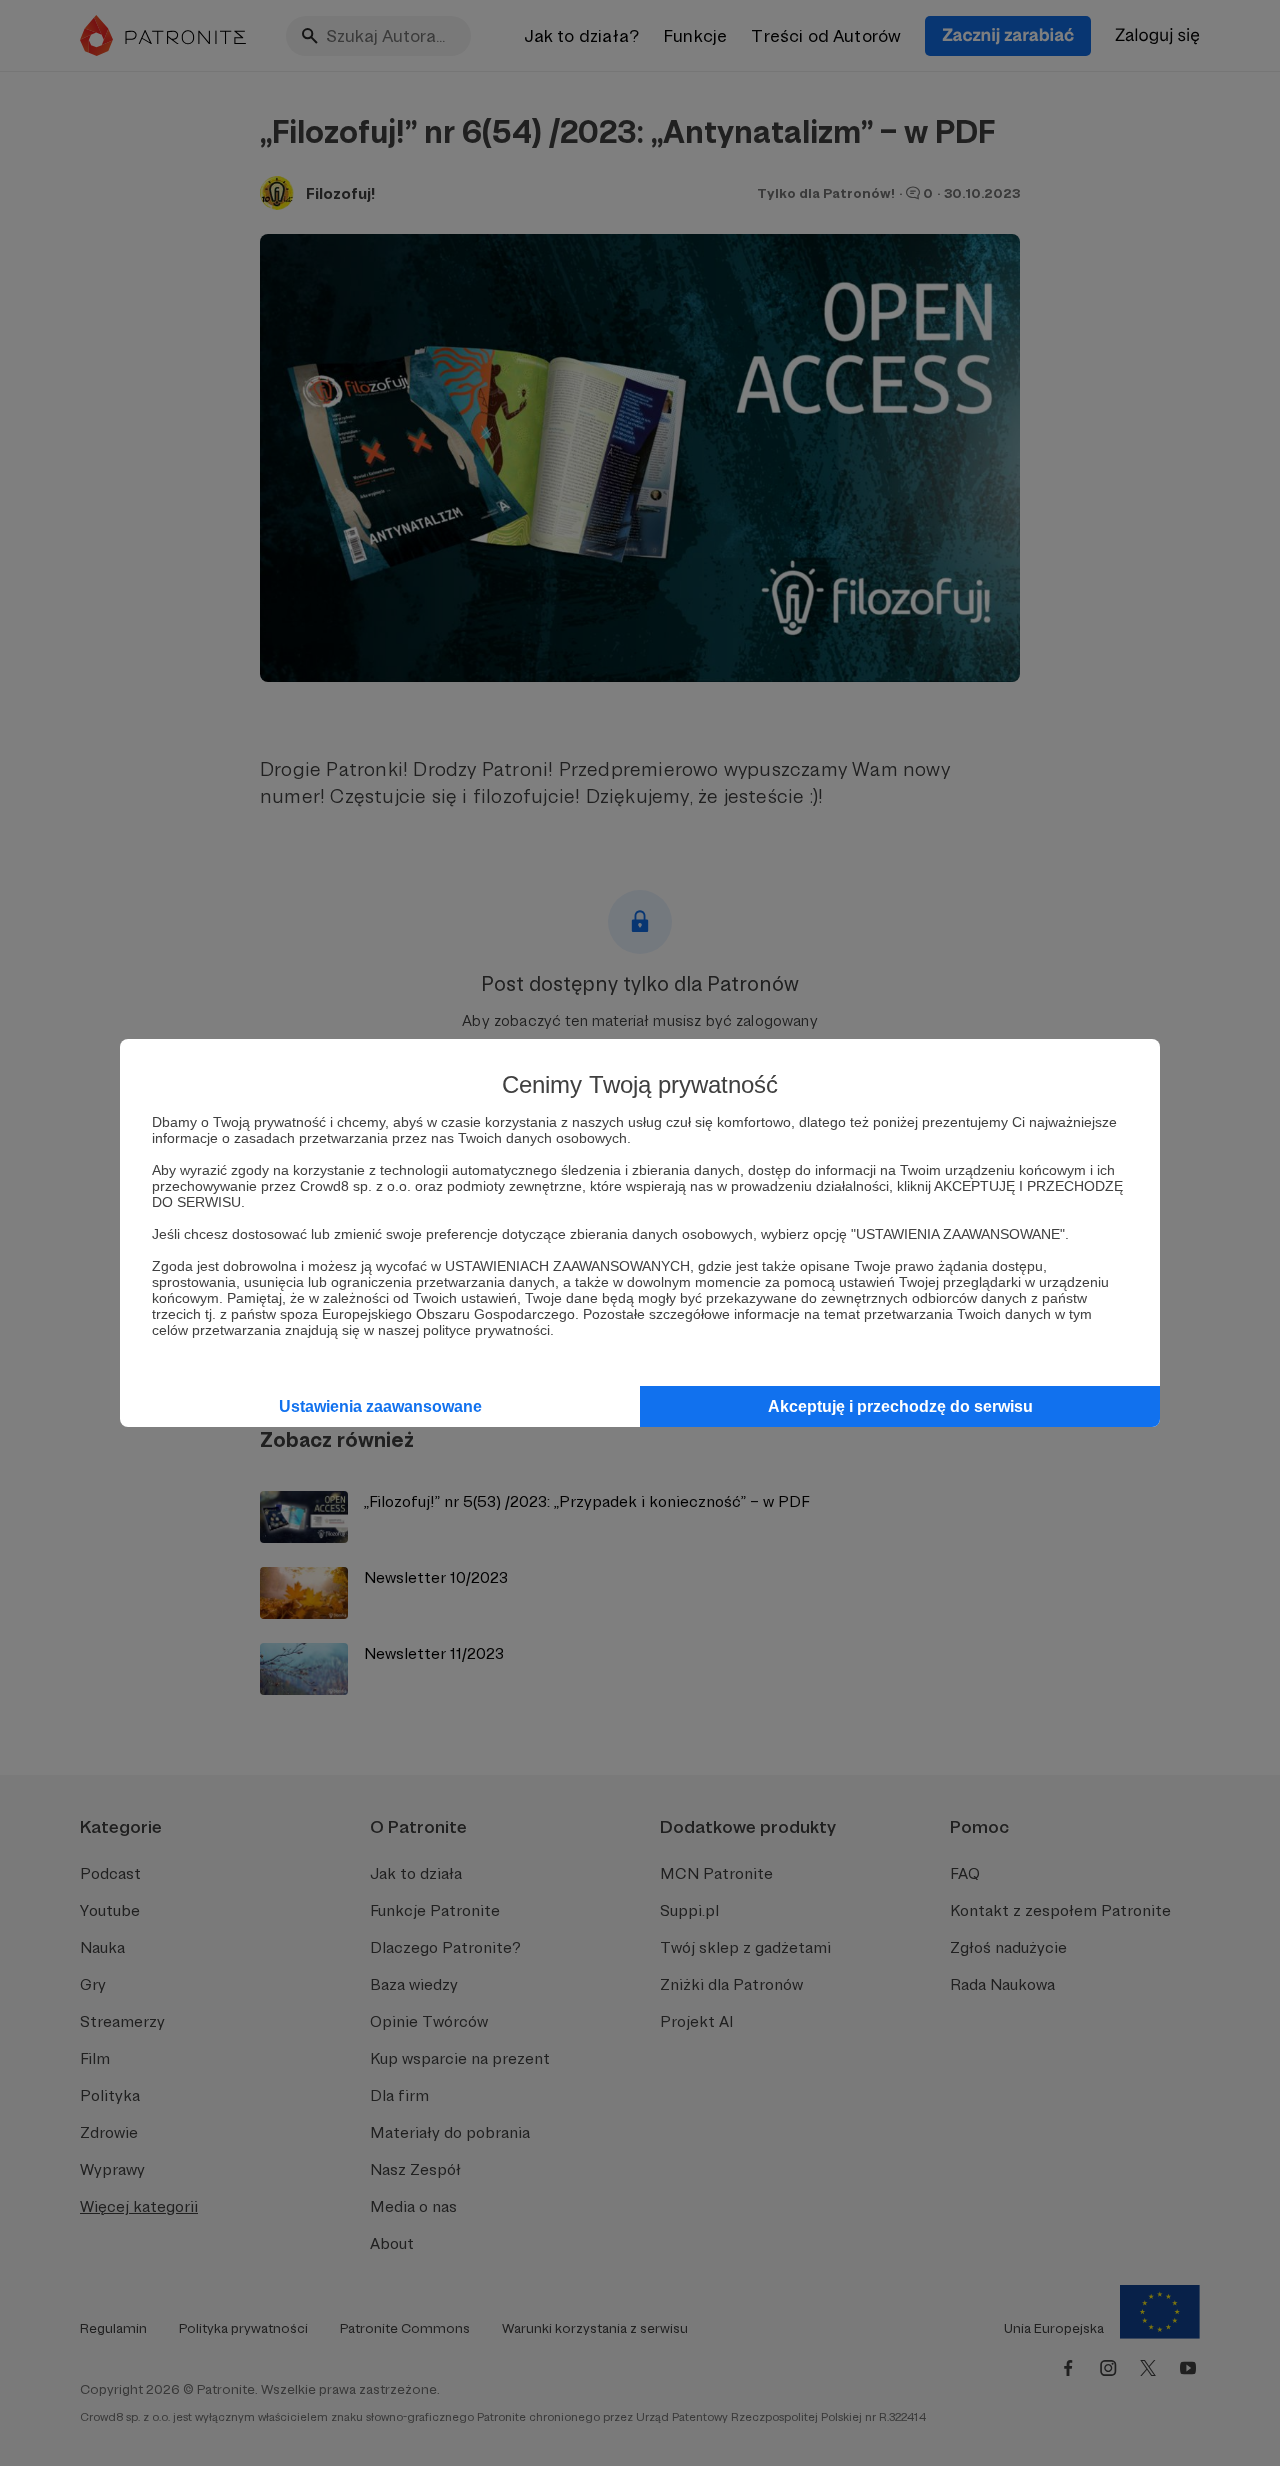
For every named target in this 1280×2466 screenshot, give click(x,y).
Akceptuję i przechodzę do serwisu (900, 1406)
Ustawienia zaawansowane (380, 1406)
